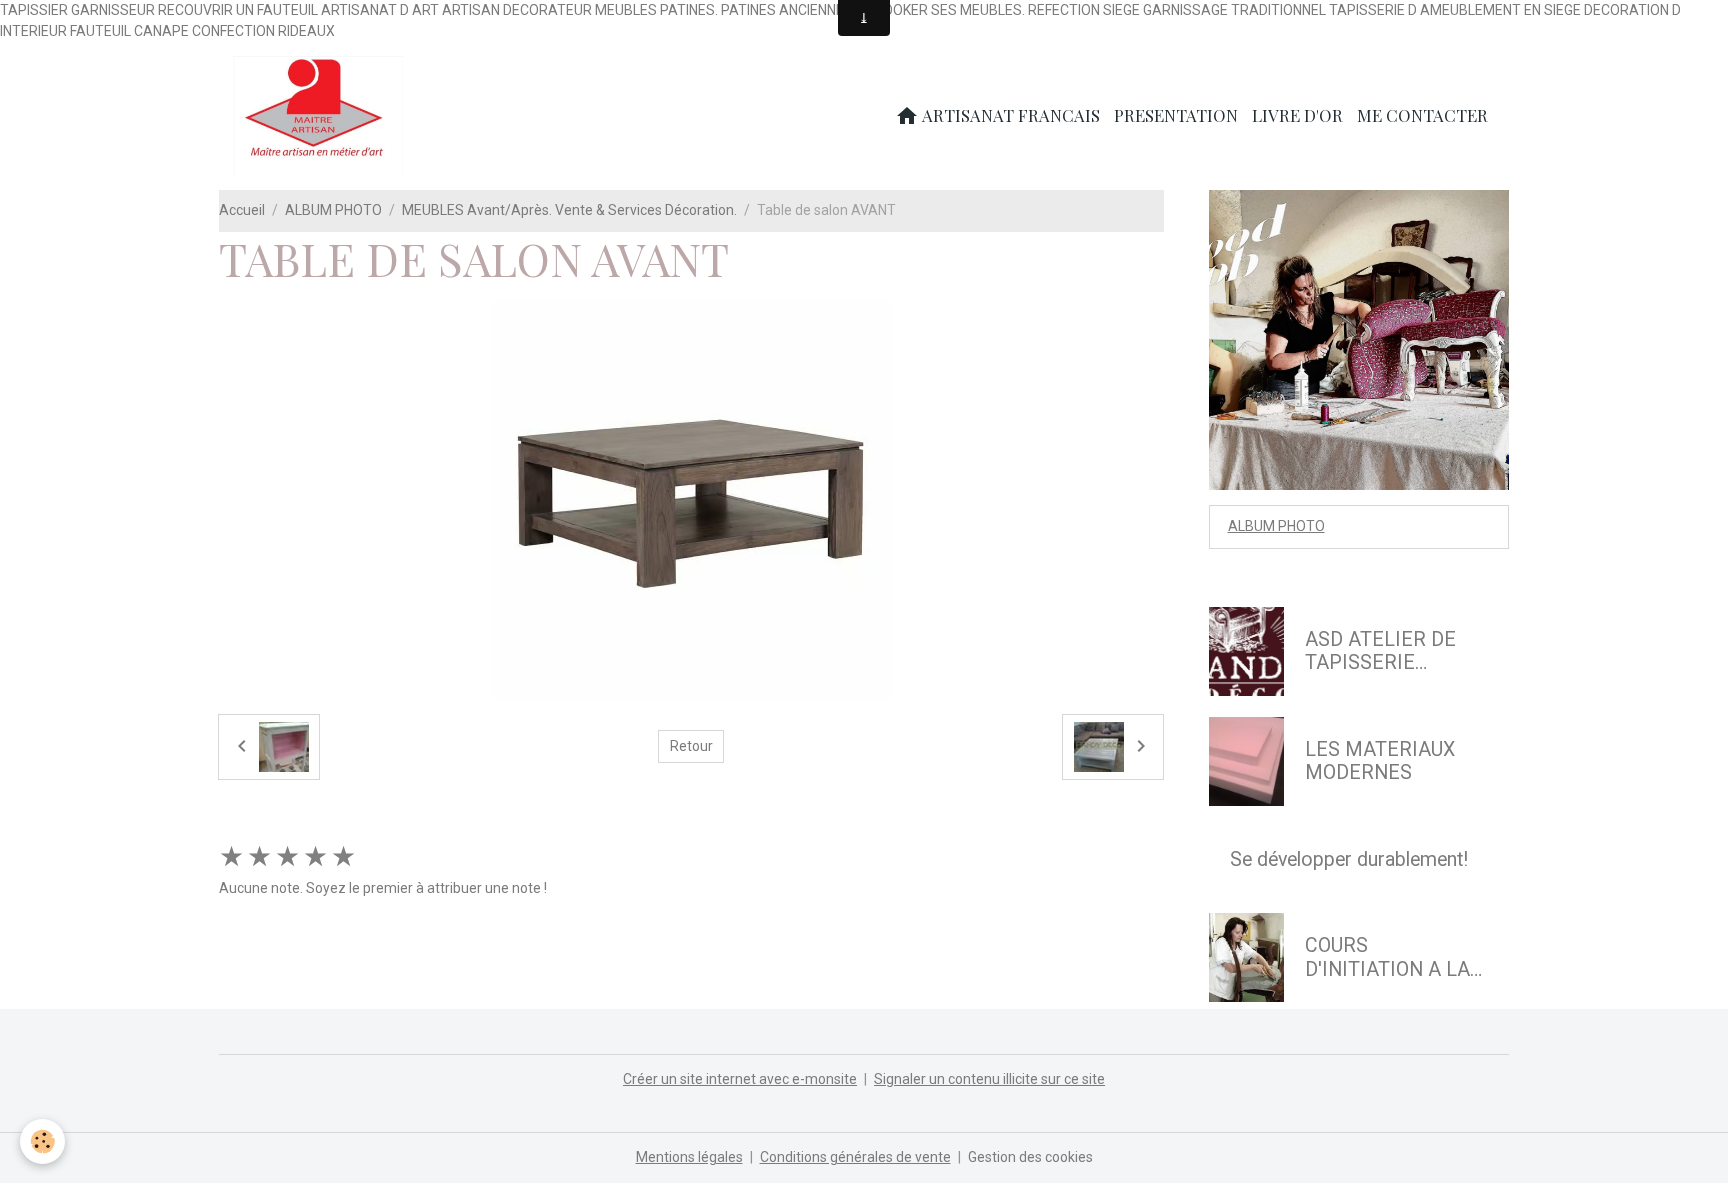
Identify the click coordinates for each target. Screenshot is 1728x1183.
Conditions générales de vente (855, 1157)
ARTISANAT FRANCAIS (1009, 115)
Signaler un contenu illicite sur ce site (989, 1079)
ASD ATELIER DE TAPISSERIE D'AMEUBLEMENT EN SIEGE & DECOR (1391, 651)
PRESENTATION (1176, 115)
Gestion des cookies (1030, 1157)
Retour (691, 746)
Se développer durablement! (1349, 859)
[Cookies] (42, 1141)
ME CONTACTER (1422, 115)
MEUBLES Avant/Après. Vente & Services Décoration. (569, 210)
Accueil (242, 210)
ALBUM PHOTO (333, 210)
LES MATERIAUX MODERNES (1380, 761)
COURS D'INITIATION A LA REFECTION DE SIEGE (1387, 957)
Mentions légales (689, 1157)
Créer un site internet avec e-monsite (740, 1079)
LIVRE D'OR (1297, 115)
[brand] (321, 116)
